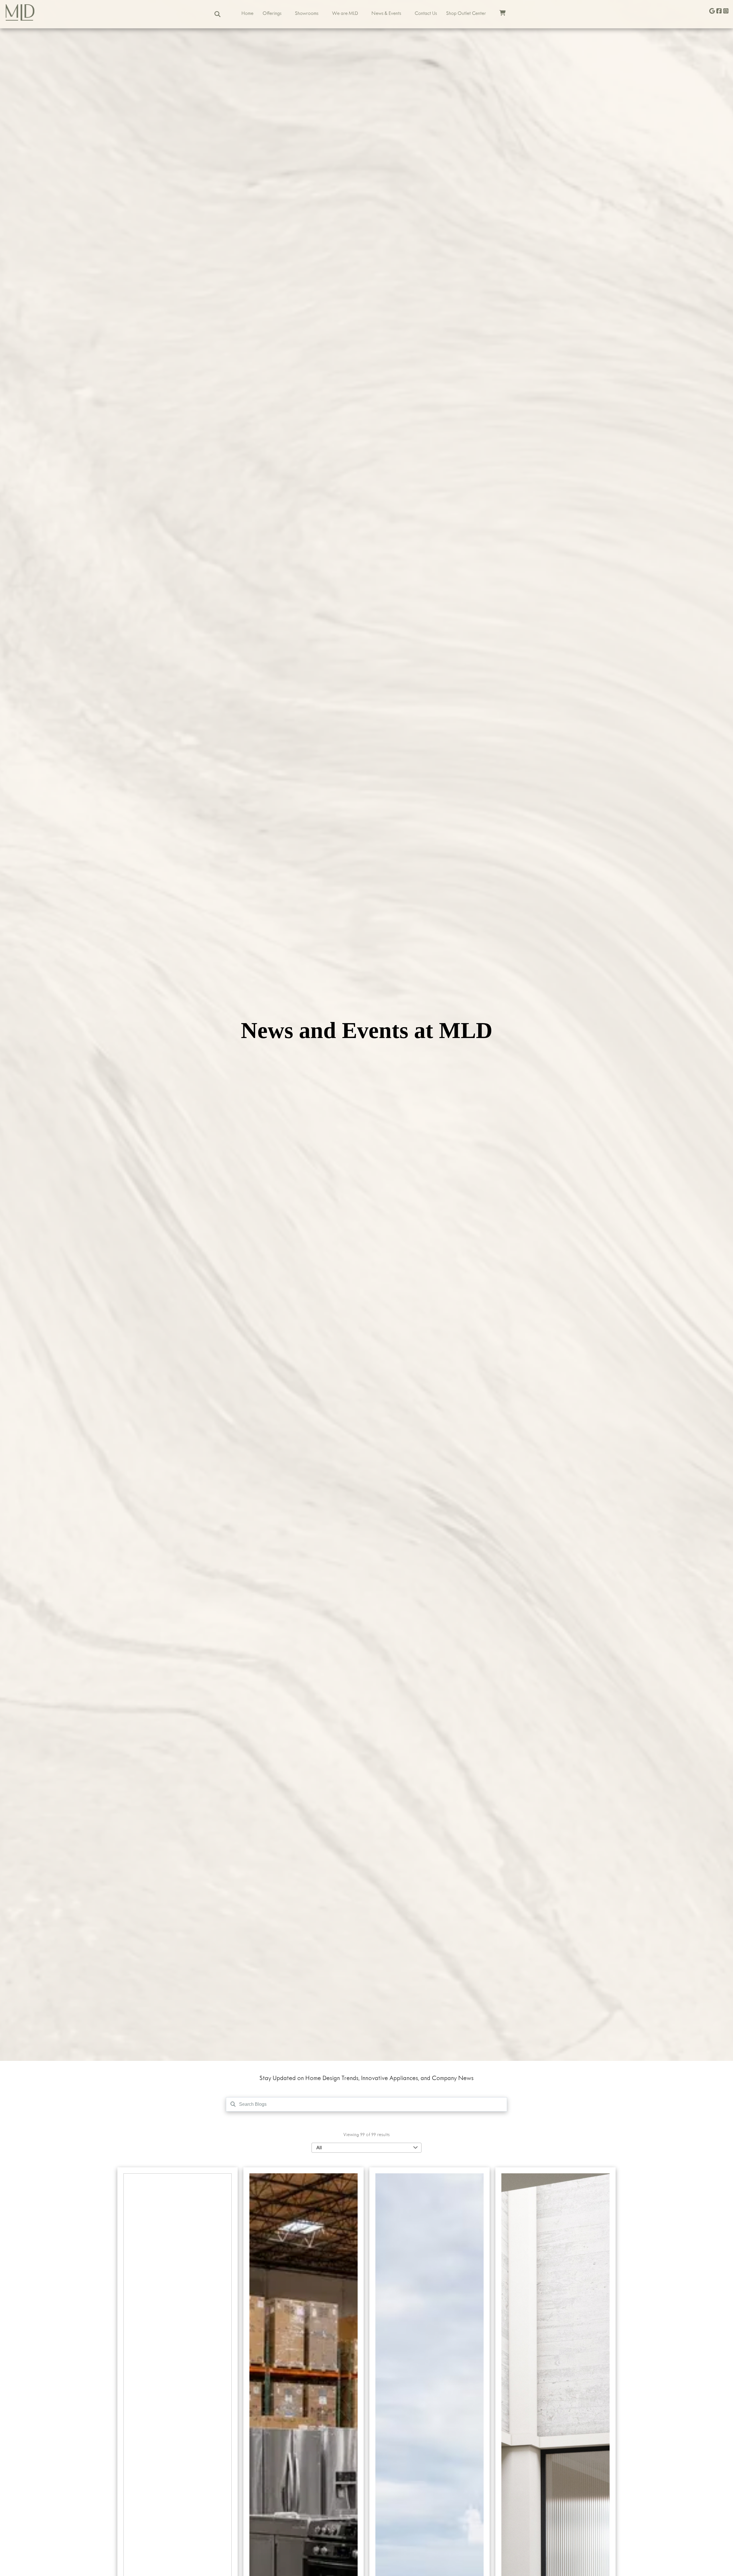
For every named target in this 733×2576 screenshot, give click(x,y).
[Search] (217, 14)
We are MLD (345, 14)
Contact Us (426, 14)
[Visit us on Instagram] (726, 12)
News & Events (386, 14)
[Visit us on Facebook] (719, 12)
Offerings (272, 14)
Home (247, 14)
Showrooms (307, 14)
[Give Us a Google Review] (712, 12)
